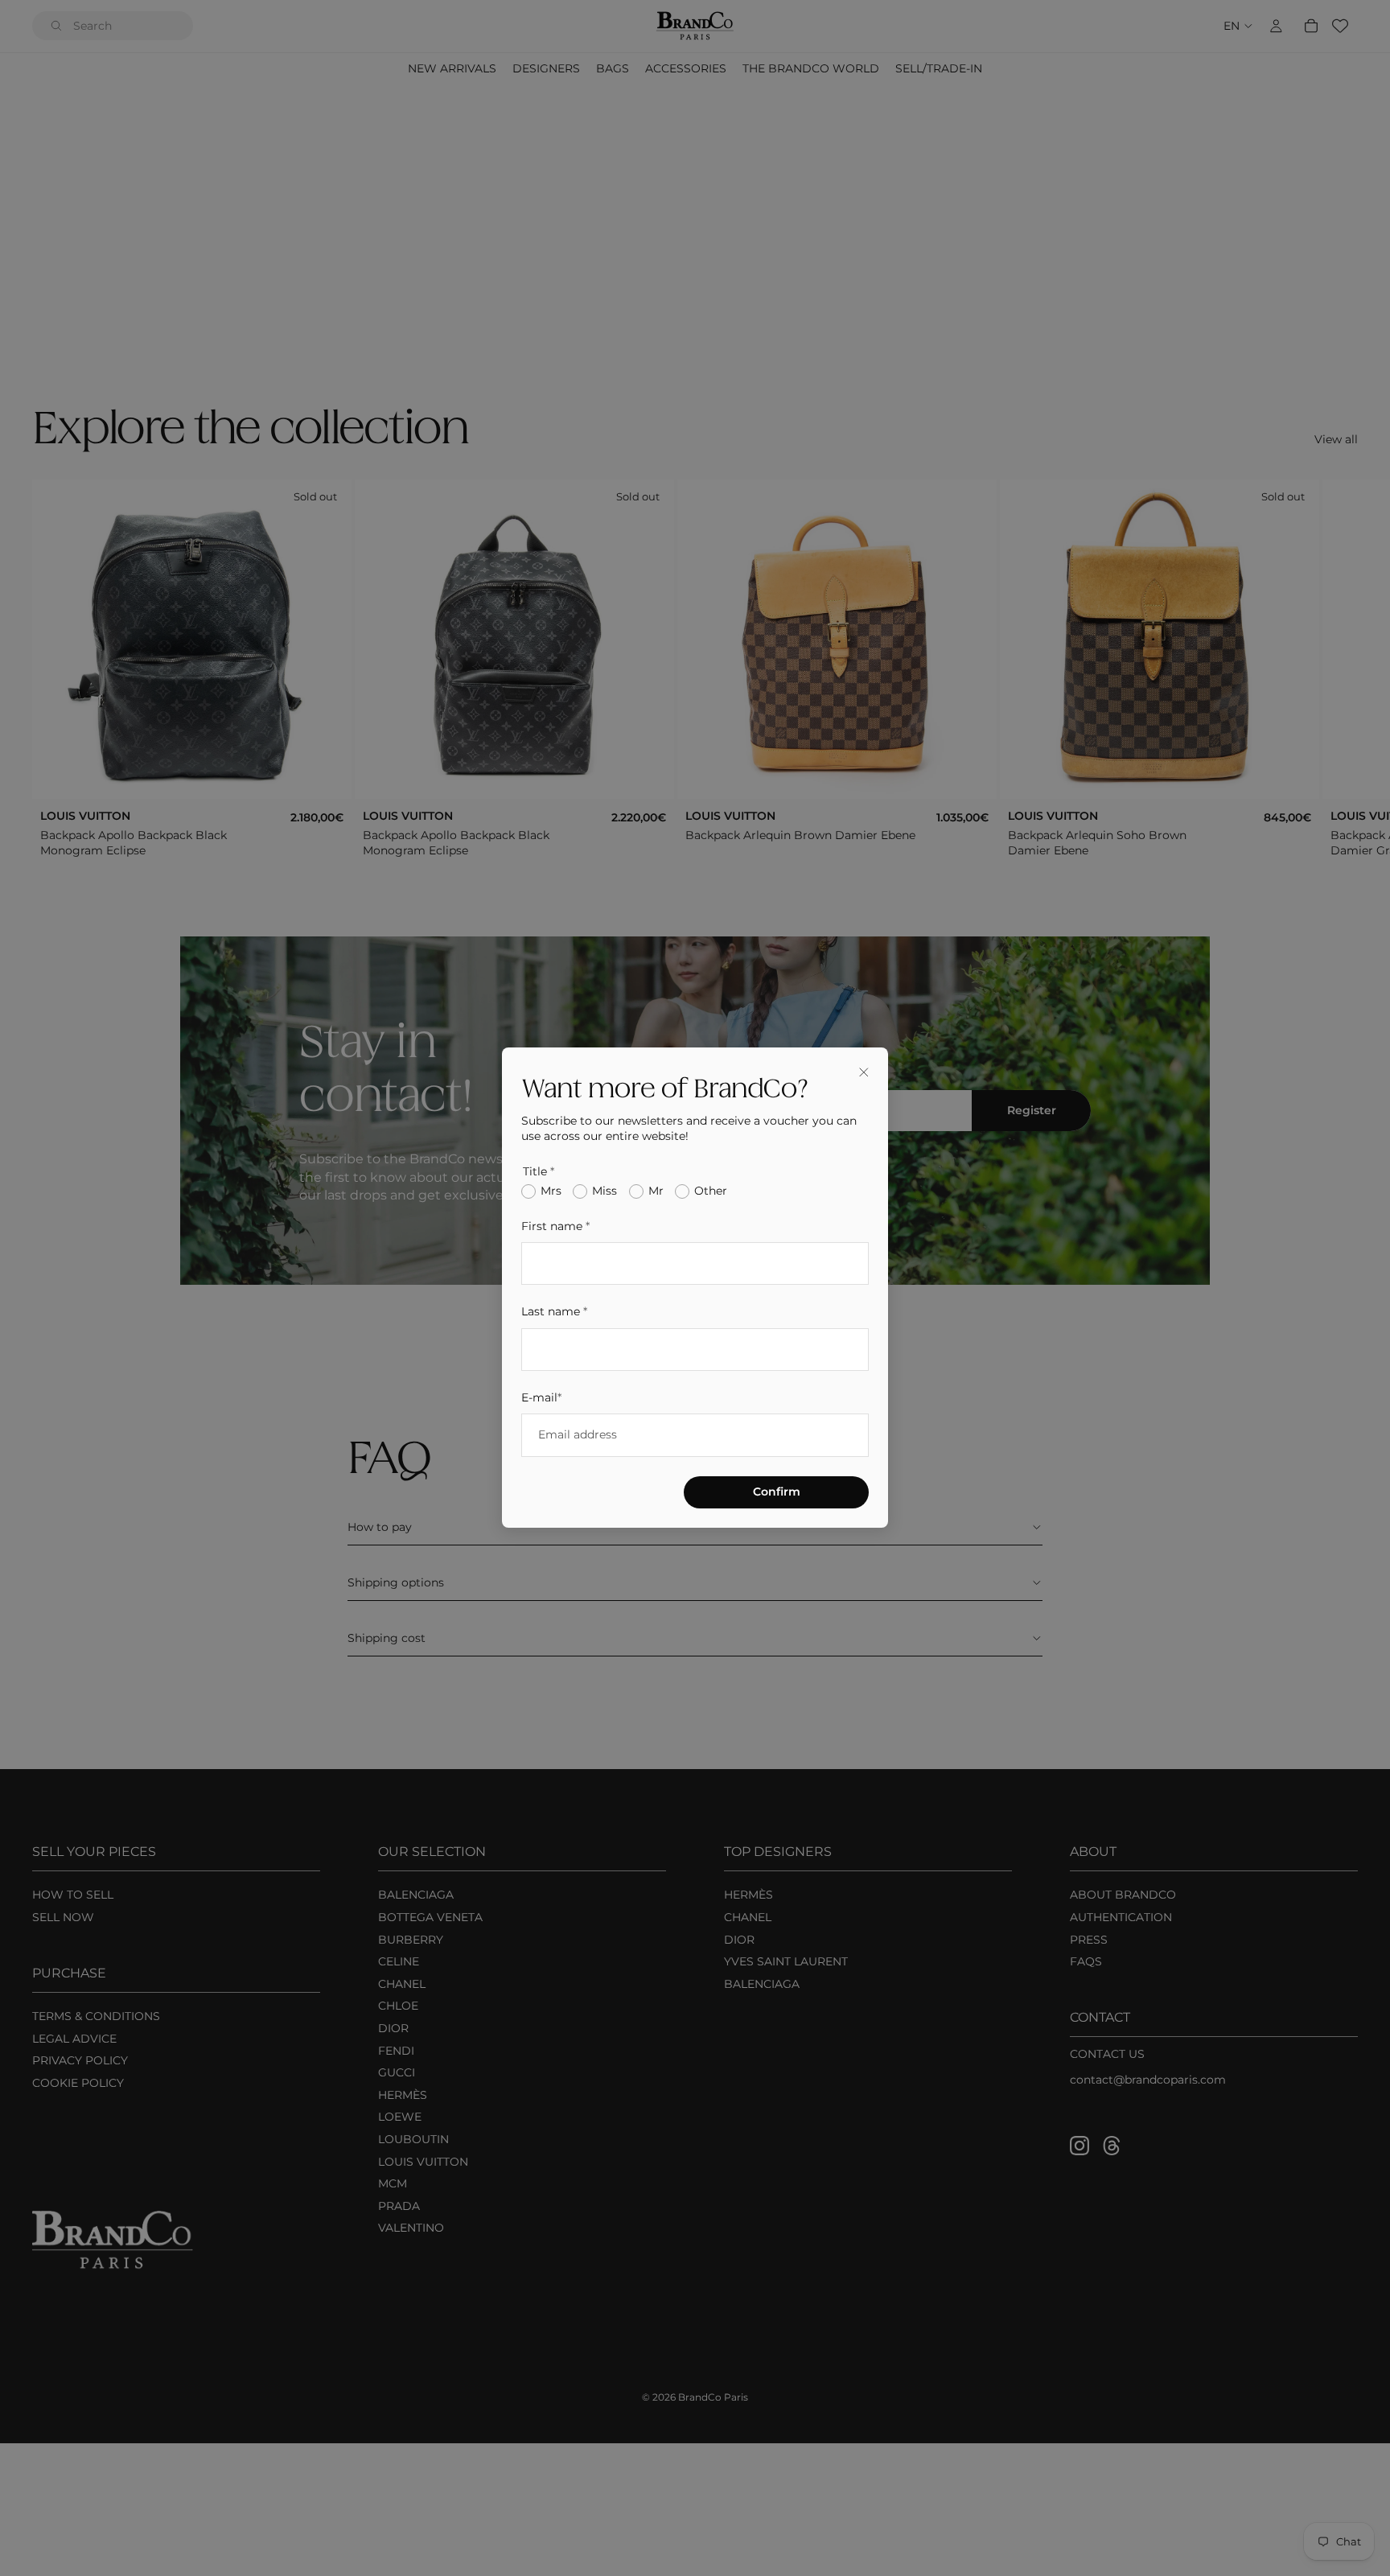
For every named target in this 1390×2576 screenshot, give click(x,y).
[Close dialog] (864, 1072)
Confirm (777, 1492)
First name (555, 1226)
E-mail (541, 1398)
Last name (554, 1312)
